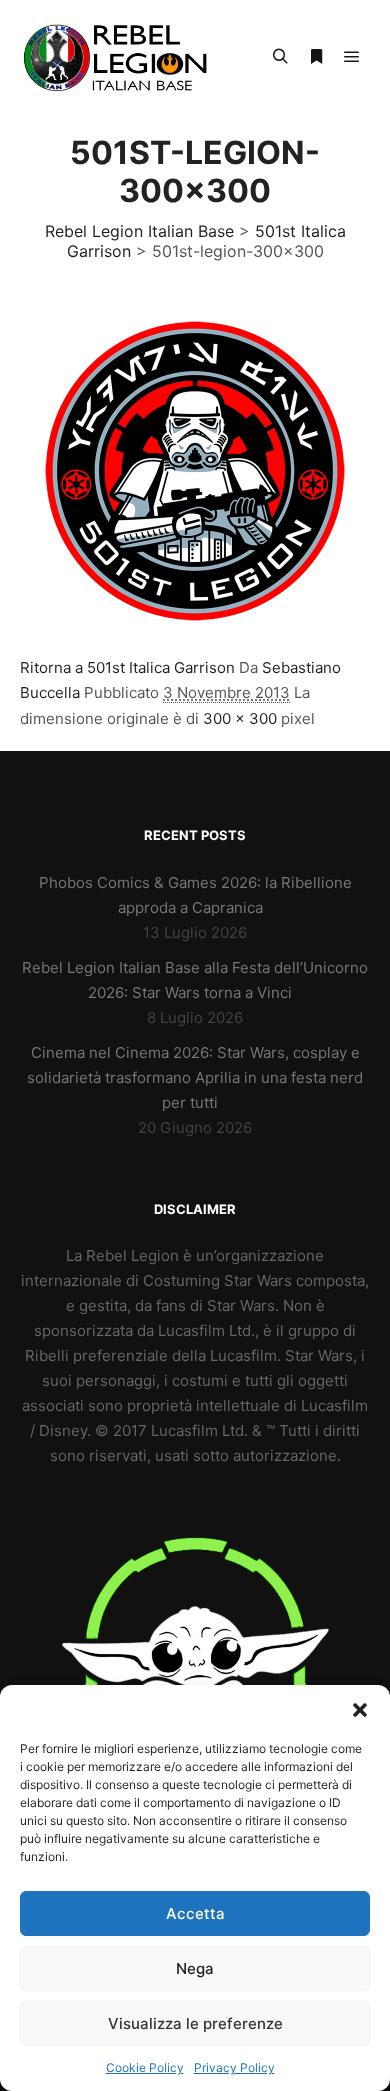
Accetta (195, 1913)
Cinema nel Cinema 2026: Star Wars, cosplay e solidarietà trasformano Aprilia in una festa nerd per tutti (195, 1077)
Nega (195, 1968)
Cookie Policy (145, 2067)
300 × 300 (240, 718)
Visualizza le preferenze (195, 2023)
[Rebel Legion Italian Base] (120, 57)
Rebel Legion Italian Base (139, 231)
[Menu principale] (352, 57)
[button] (360, 1710)
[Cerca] (280, 57)
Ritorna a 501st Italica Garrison (127, 667)
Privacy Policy (234, 2067)
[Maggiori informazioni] (316, 57)
